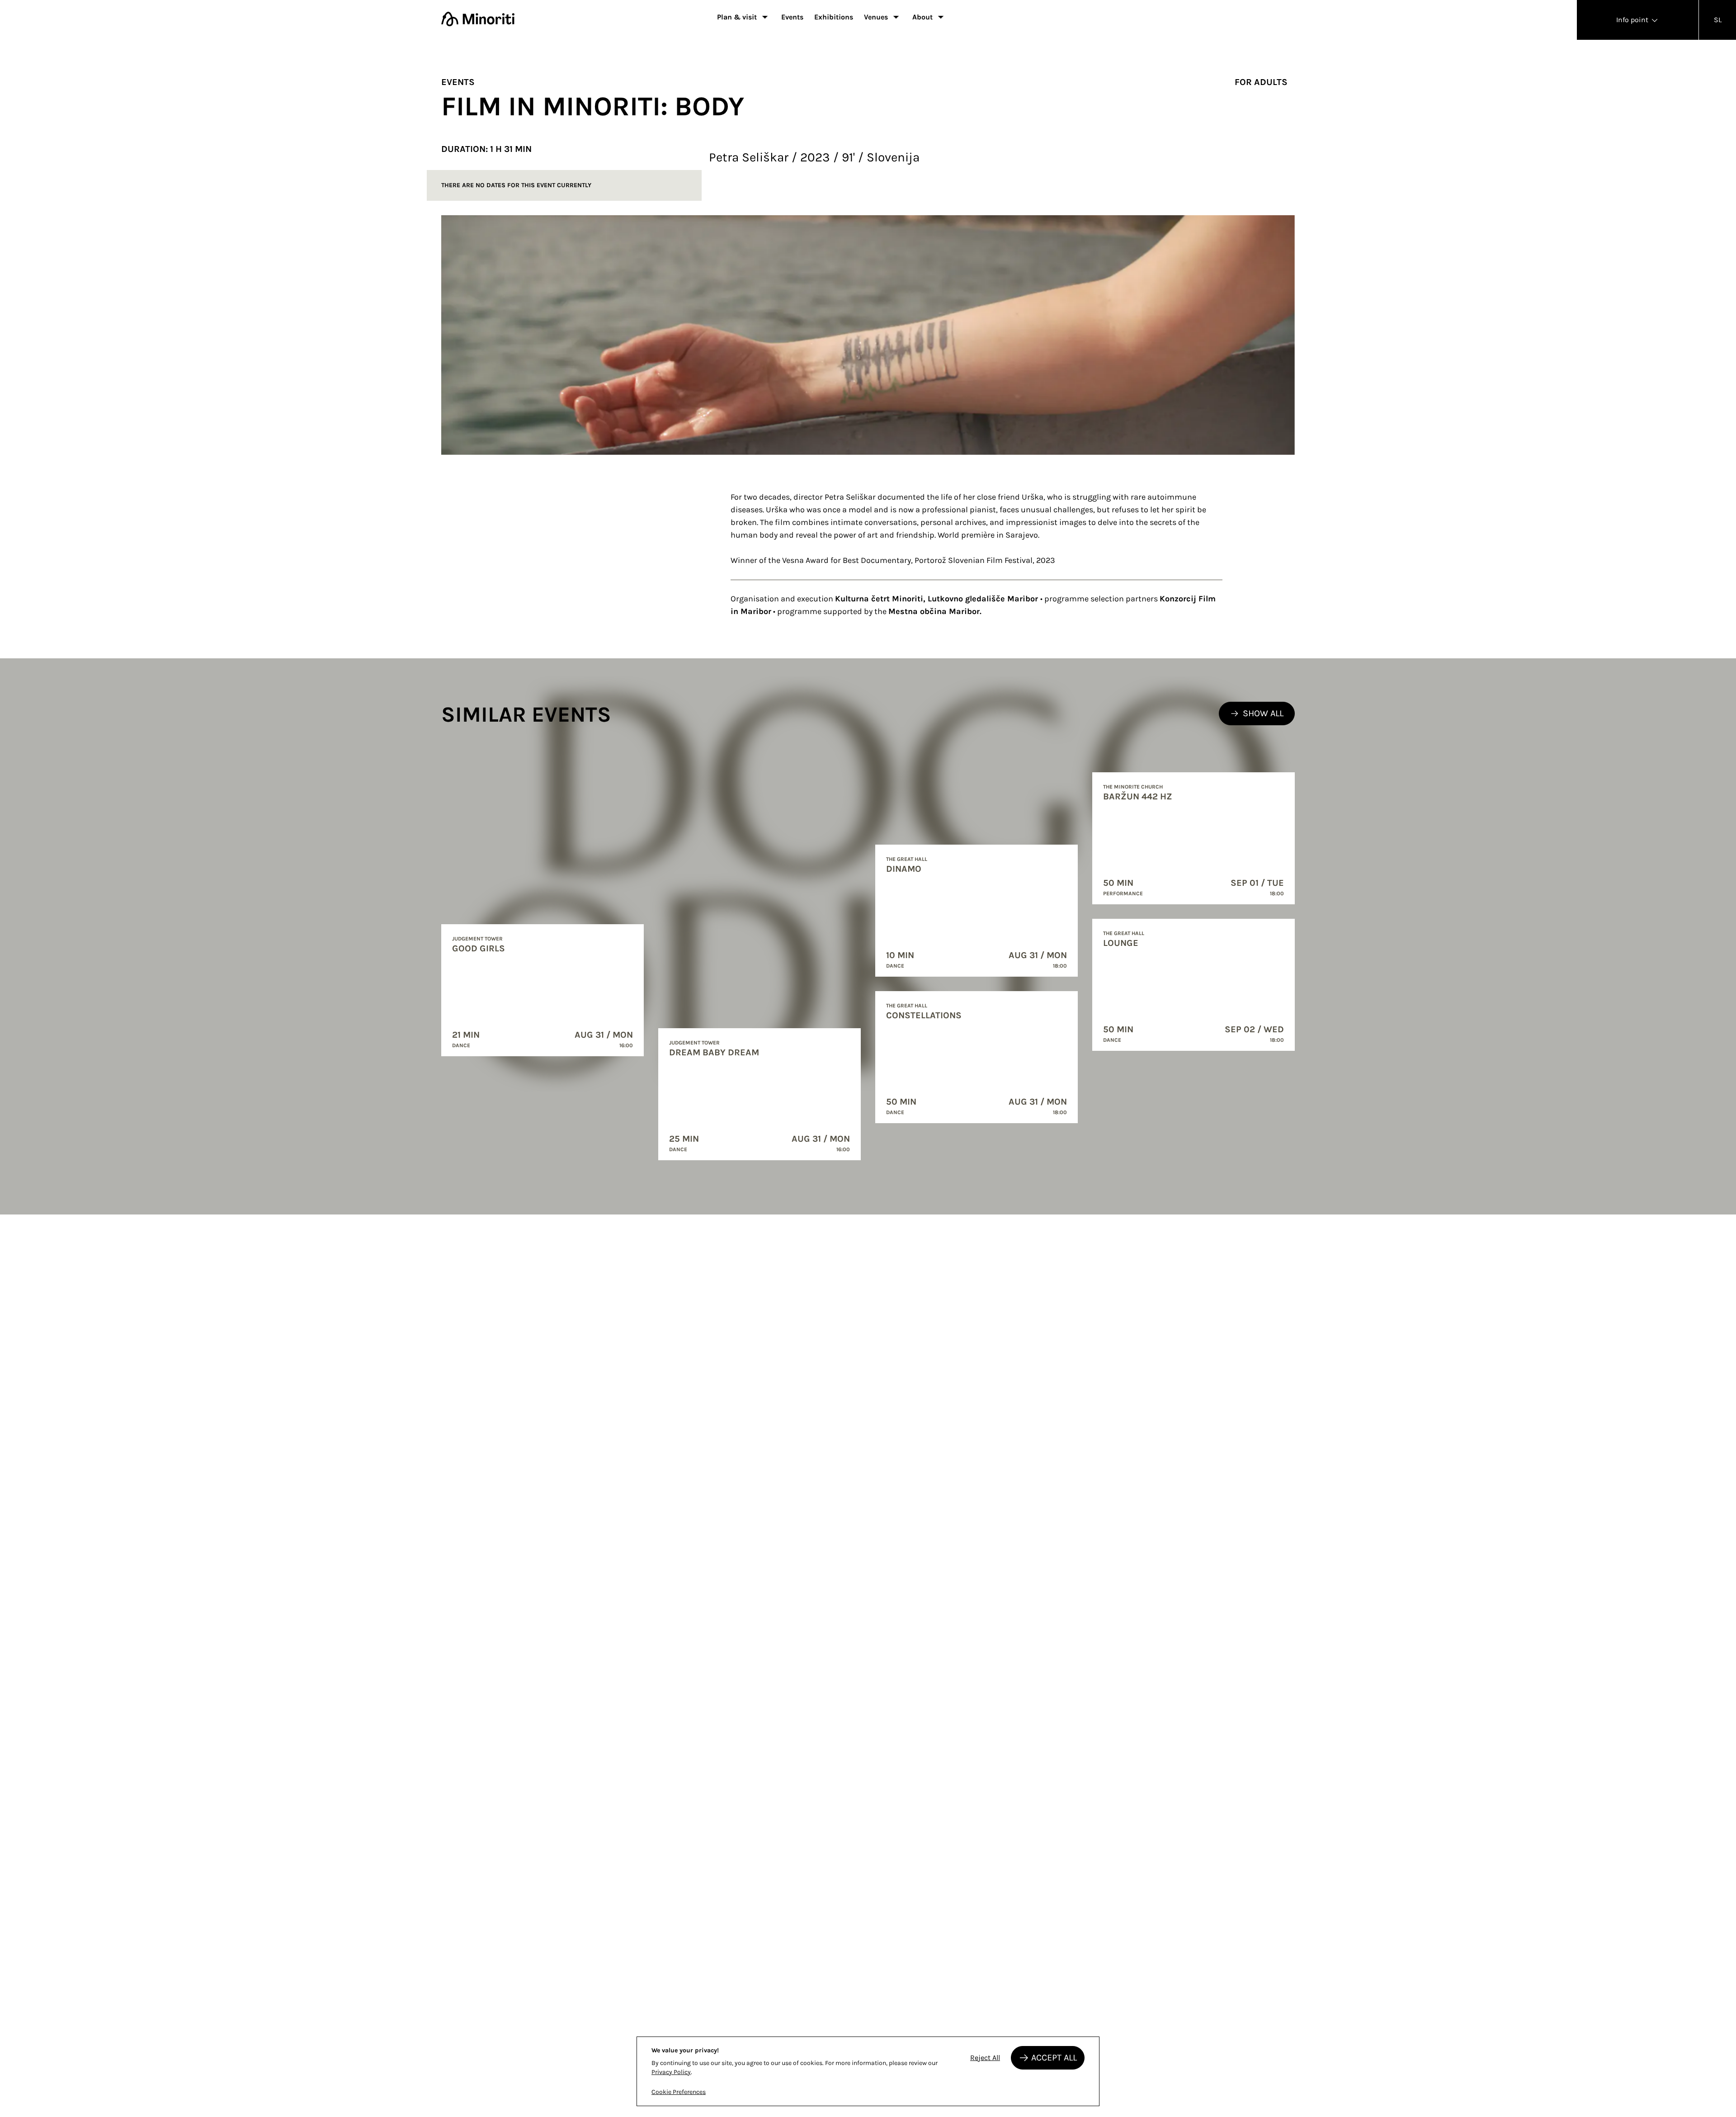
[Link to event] (542, 990)
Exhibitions (834, 17)
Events (792, 17)
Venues (876, 17)
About (922, 17)
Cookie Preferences (679, 2092)
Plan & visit (737, 17)
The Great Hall (907, 859)
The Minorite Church (1133, 787)
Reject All (985, 2058)
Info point (1633, 20)
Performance (1123, 893)
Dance (461, 1045)
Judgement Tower (477, 939)
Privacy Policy (671, 2072)
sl (1718, 20)
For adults (1261, 82)
